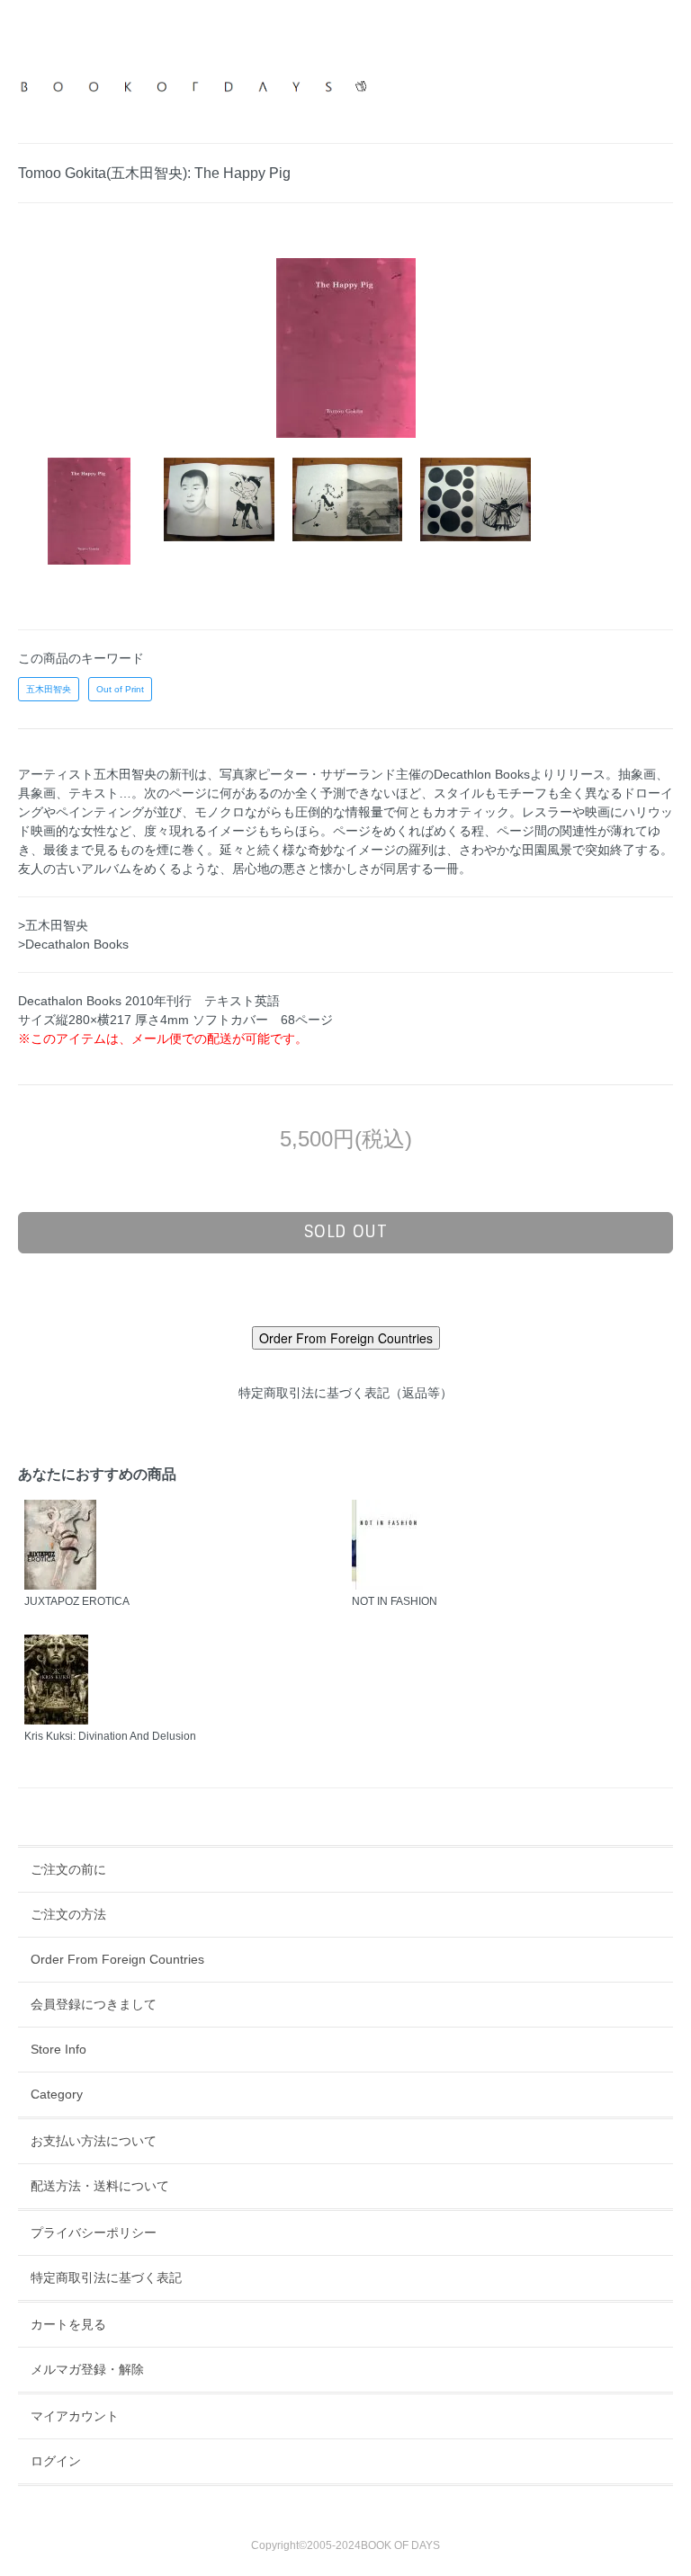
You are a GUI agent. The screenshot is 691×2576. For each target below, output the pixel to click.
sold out (346, 1232)
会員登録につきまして (94, 2004)
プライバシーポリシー (94, 2233)
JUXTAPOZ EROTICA (77, 1601)
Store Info (58, 2049)
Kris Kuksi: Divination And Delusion (110, 1736)
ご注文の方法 (68, 1914)
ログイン (56, 2461)
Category (57, 2094)
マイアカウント (75, 2416)
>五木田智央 (53, 925)
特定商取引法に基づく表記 (106, 2277)
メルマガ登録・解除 (87, 2369)
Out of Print (120, 689)
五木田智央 (49, 689)
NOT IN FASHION (395, 1601)
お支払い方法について (94, 2141)
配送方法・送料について (100, 2186)
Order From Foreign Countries (117, 1959)
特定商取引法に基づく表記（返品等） (345, 1393)
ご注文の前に (68, 1869)
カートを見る (68, 2324)
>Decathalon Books (73, 944)
